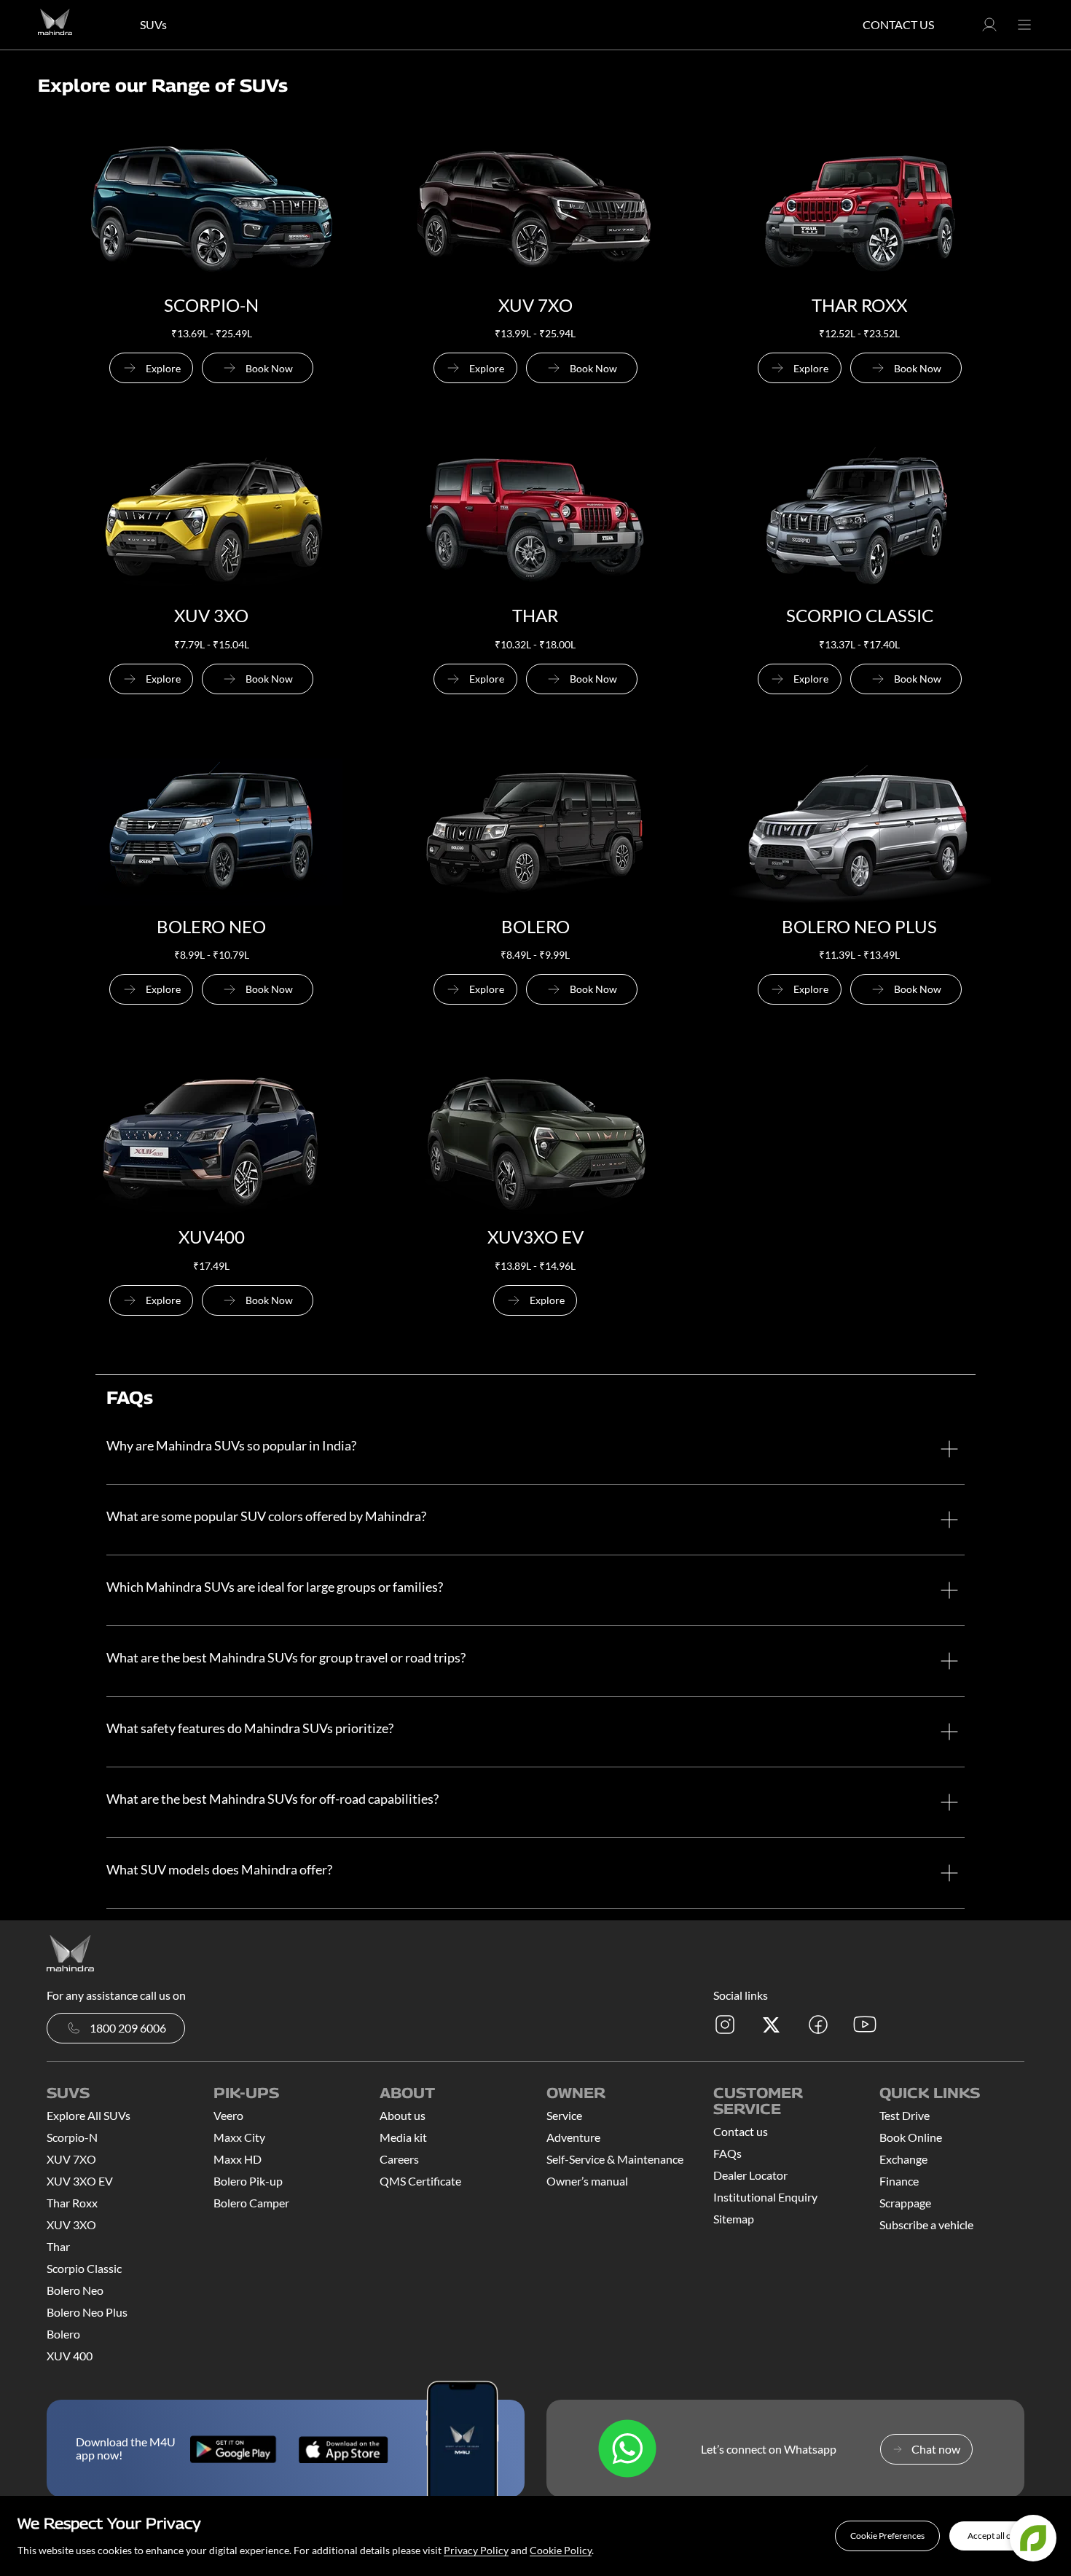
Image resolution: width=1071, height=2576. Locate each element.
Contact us (741, 2131)
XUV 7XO (71, 2159)
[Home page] (70, 1951)
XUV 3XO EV (80, 2181)
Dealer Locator (750, 2175)
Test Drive (905, 2115)
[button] (887, 2536)
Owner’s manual (587, 2181)
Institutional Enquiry (765, 2197)
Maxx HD (238, 2159)
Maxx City (239, 2137)
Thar (58, 2246)
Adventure (573, 2137)
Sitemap (734, 2219)
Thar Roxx (72, 2203)
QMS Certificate (420, 2181)
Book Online (911, 2137)
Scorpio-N (72, 2137)
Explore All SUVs (89, 2115)
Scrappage (905, 2203)
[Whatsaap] (627, 2450)
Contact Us (898, 24)
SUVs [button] (153, 24)
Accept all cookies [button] (1001, 2536)
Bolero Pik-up (248, 2181)
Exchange (903, 2159)
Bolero (63, 2334)
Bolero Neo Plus (87, 2312)
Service (564, 2115)
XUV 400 (70, 2356)
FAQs (727, 2153)
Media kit (403, 2137)
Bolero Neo (75, 2290)
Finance (899, 2181)
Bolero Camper (251, 2203)
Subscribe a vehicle (926, 2224)
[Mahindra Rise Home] (55, 25)
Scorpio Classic (84, 2268)
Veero (228, 2115)
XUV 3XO (71, 2224)
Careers (399, 2159)
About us (403, 2115)
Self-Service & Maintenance (615, 2159)
